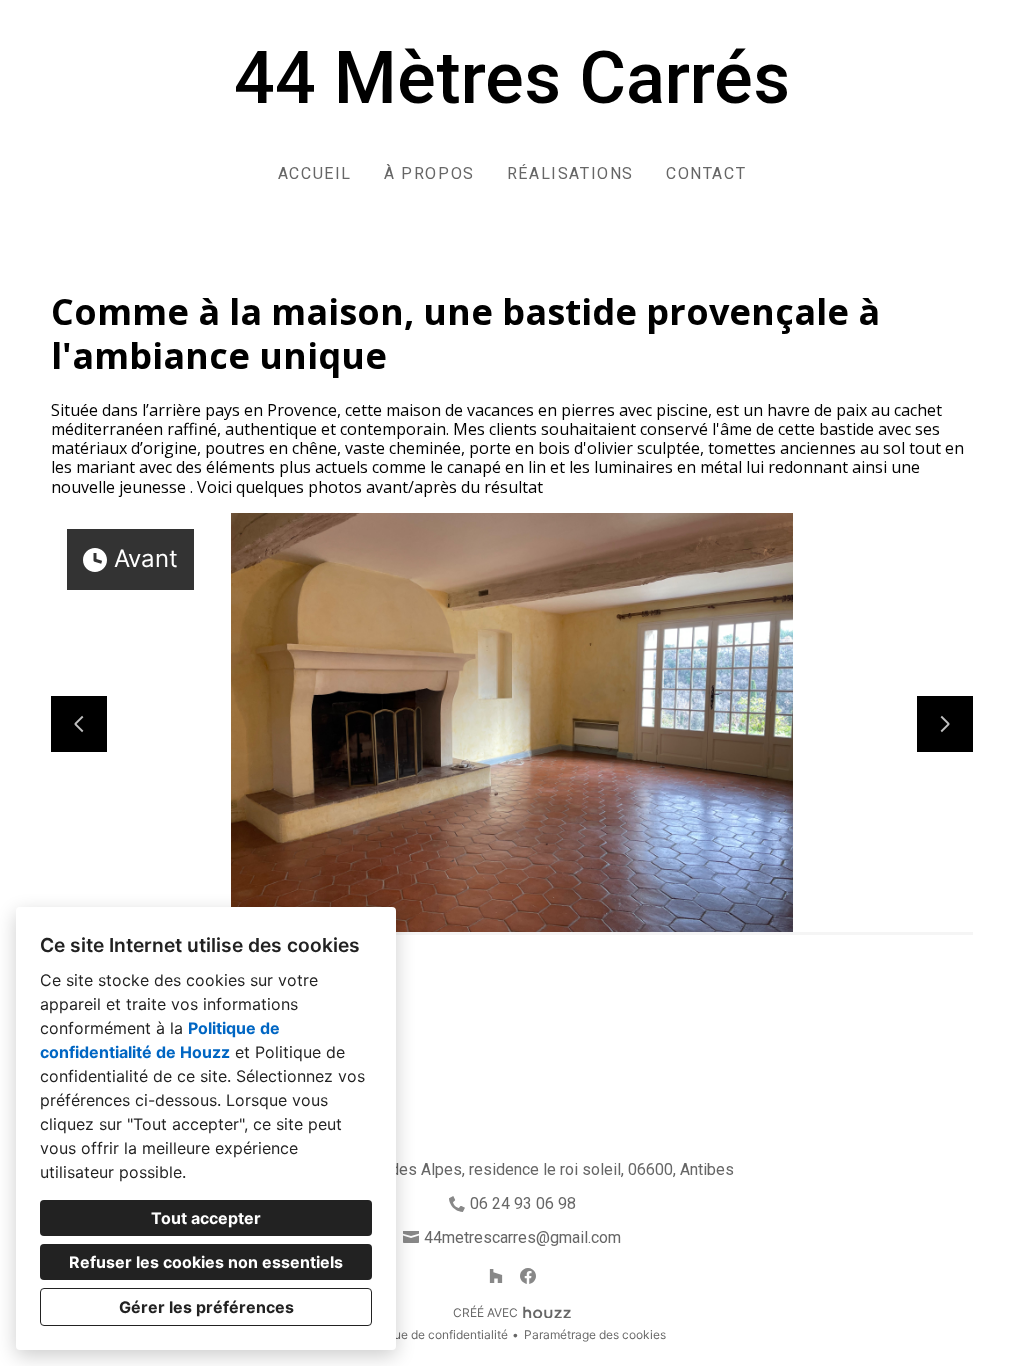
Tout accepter (206, 1218)
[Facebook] (528, 1276)
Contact (706, 173)
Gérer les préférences (206, 1307)
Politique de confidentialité (433, 1334)
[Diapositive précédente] (79, 724)
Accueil (315, 173)
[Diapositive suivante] (945, 724)
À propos (429, 173)
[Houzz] (496, 1276)
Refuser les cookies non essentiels (206, 1262)
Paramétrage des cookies (595, 1334)
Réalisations (570, 173)
